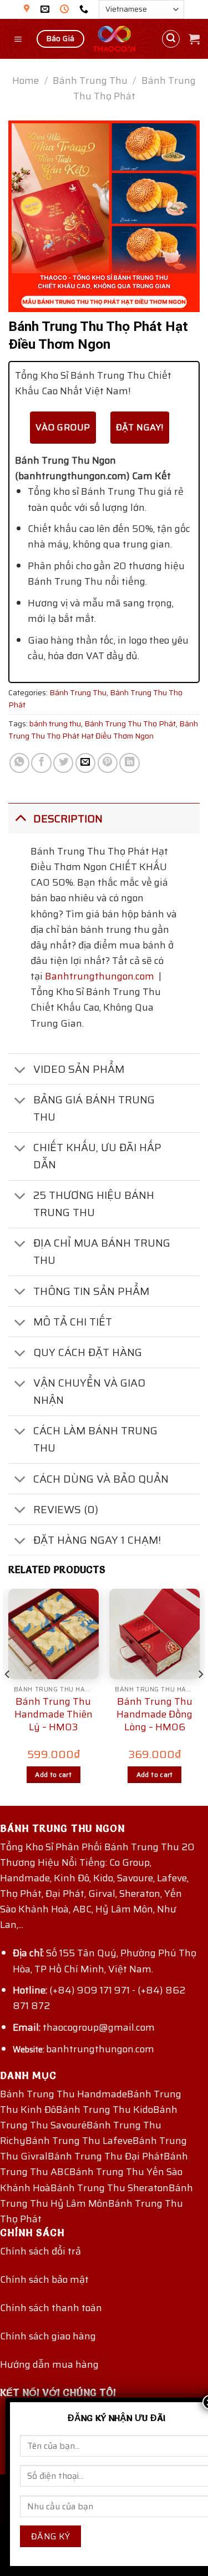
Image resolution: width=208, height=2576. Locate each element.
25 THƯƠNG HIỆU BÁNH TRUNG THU (94, 1204)
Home (26, 81)
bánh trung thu (55, 724)
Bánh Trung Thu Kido (105, 2110)
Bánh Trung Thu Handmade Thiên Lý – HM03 (54, 1715)
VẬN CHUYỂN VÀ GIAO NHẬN (89, 1391)
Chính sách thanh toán (51, 2308)
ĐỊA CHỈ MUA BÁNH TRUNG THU (102, 1251)
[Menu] (19, 39)
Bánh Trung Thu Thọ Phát (135, 88)
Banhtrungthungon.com (100, 976)
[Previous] (8, 1696)
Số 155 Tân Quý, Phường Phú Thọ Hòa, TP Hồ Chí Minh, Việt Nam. (105, 1961)
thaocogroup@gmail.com (99, 2027)
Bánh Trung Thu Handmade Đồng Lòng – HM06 (154, 1715)
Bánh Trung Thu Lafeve (79, 2141)
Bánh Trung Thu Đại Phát (106, 2156)
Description (68, 819)
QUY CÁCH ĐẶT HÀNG (88, 1352)
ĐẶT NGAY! (140, 427)
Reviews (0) (66, 1509)
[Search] (171, 39)
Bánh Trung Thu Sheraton (110, 2188)
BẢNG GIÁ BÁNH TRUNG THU (94, 1108)
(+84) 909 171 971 (90, 1990)
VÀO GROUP (63, 427)
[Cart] (194, 39)
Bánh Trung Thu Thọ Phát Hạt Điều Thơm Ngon (103, 730)
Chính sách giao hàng (48, 2336)
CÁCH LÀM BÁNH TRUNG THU (95, 1439)
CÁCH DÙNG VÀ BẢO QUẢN (101, 1479)
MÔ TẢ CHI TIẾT (73, 1322)
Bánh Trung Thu (90, 81)
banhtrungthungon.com (100, 2049)
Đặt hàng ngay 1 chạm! (97, 1540)
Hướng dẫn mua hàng (49, 2364)
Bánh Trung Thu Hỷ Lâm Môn (97, 2196)
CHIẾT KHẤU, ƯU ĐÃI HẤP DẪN (97, 1156)
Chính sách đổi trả (40, 2251)
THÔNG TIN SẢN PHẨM (91, 1291)
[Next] (200, 1696)
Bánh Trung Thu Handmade (64, 2094)
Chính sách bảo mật (44, 2279)
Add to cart (53, 1774)
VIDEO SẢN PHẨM (79, 1069)
